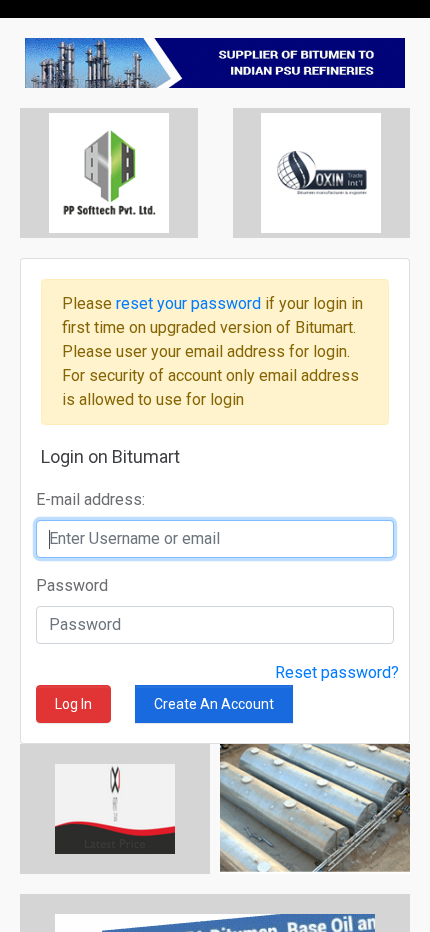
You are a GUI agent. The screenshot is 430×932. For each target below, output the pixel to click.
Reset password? (337, 672)
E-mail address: (90, 499)
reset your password (190, 303)
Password (72, 585)
